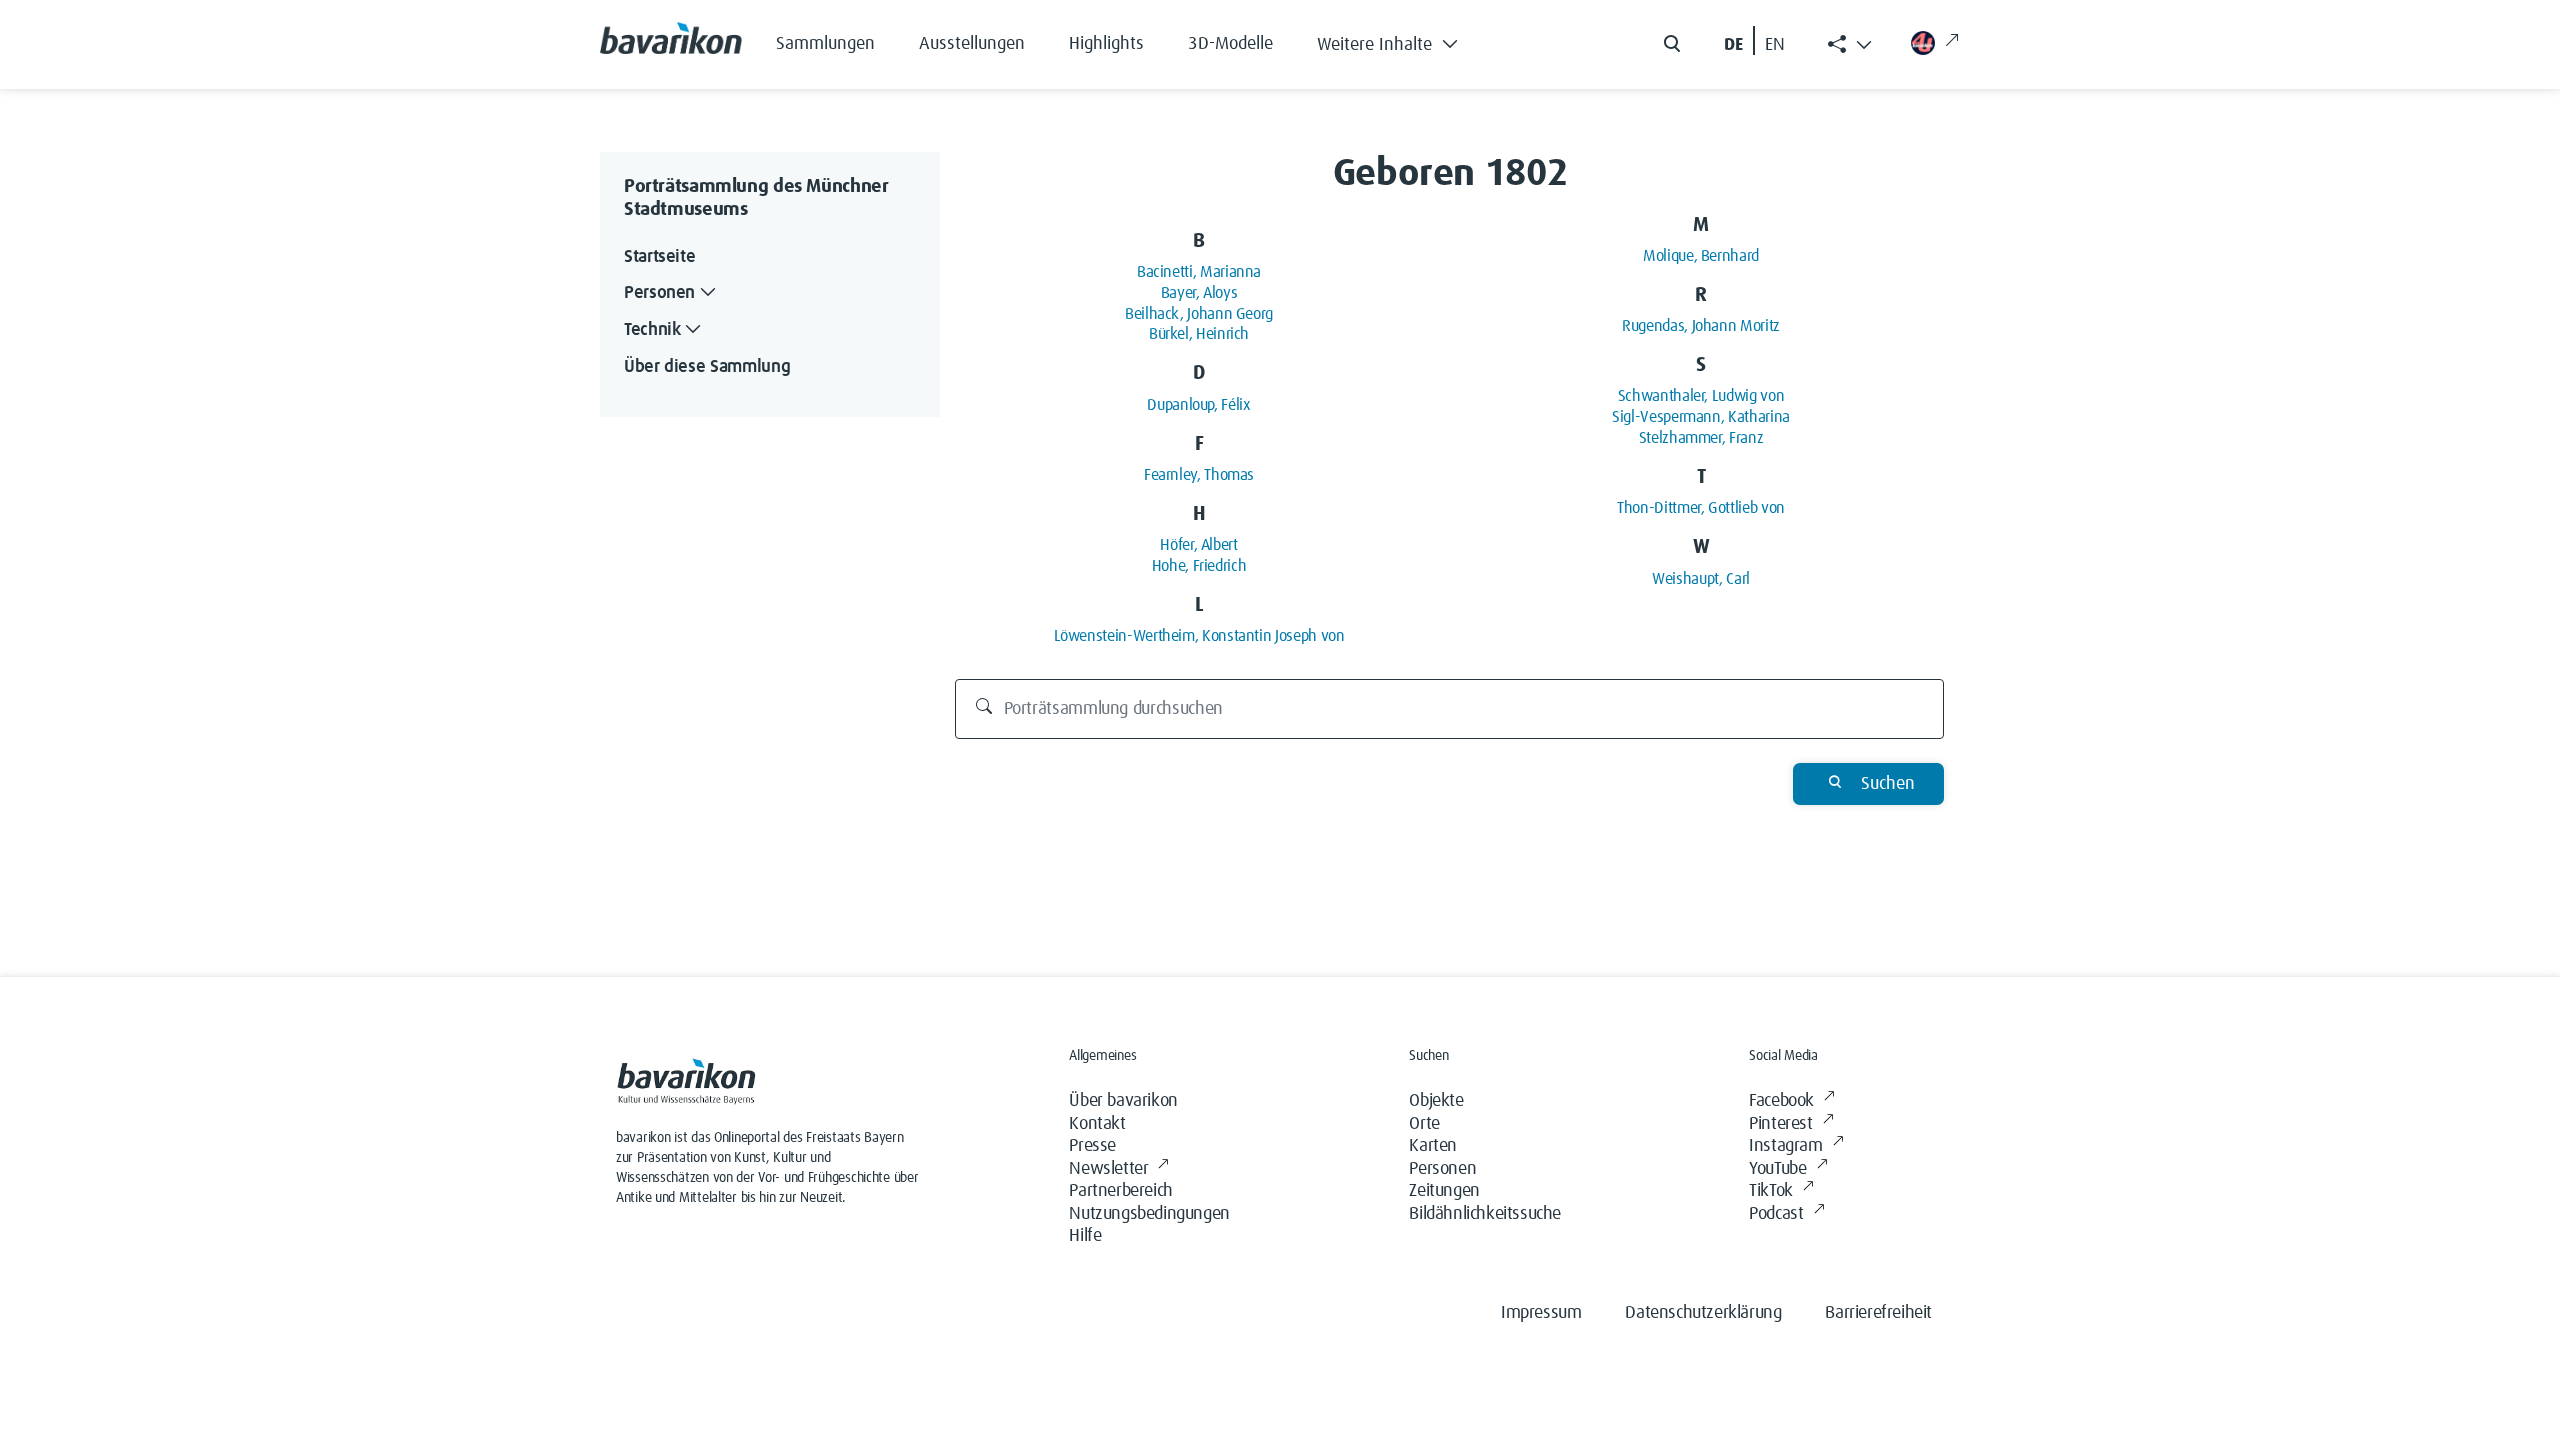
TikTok (1771, 1191)
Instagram (1785, 1146)
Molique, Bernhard (1701, 256)
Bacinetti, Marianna (1199, 272)
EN (1775, 45)
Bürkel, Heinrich (1199, 334)
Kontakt (1097, 1124)
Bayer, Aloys (1199, 293)
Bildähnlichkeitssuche (1485, 1214)
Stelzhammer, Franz (1701, 438)
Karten (1433, 1146)
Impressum (1541, 1313)
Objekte (1436, 1101)
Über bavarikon (1123, 1101)
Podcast (1776, 1214)
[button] (1402, 40)
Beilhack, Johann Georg (1199, 314)
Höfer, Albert (1198, 545)
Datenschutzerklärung (1703, 1313)
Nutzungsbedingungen (1149, 1214)
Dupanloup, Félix (1198, 405)
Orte (1424, 1124)
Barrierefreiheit (1878, 1313)
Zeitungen (1444, 1191)
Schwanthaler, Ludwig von (1701, 396)
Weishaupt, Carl (1701, 579)
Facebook (1781, 1101)
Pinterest (1780, 1124)
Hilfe (1085, 1236)
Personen (1442, 1169)
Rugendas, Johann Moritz (1701, 326)
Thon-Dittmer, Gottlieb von (1701, 508)
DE (1733, 45)
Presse (1092, 1146)
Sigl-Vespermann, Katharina (1701, 417)
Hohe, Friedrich (1199, 566)
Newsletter (1108, 1169)
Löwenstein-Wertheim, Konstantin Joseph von (1199, 636)
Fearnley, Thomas (1199, 475)
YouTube (1777, 1169)
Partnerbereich (1120, 1191)
